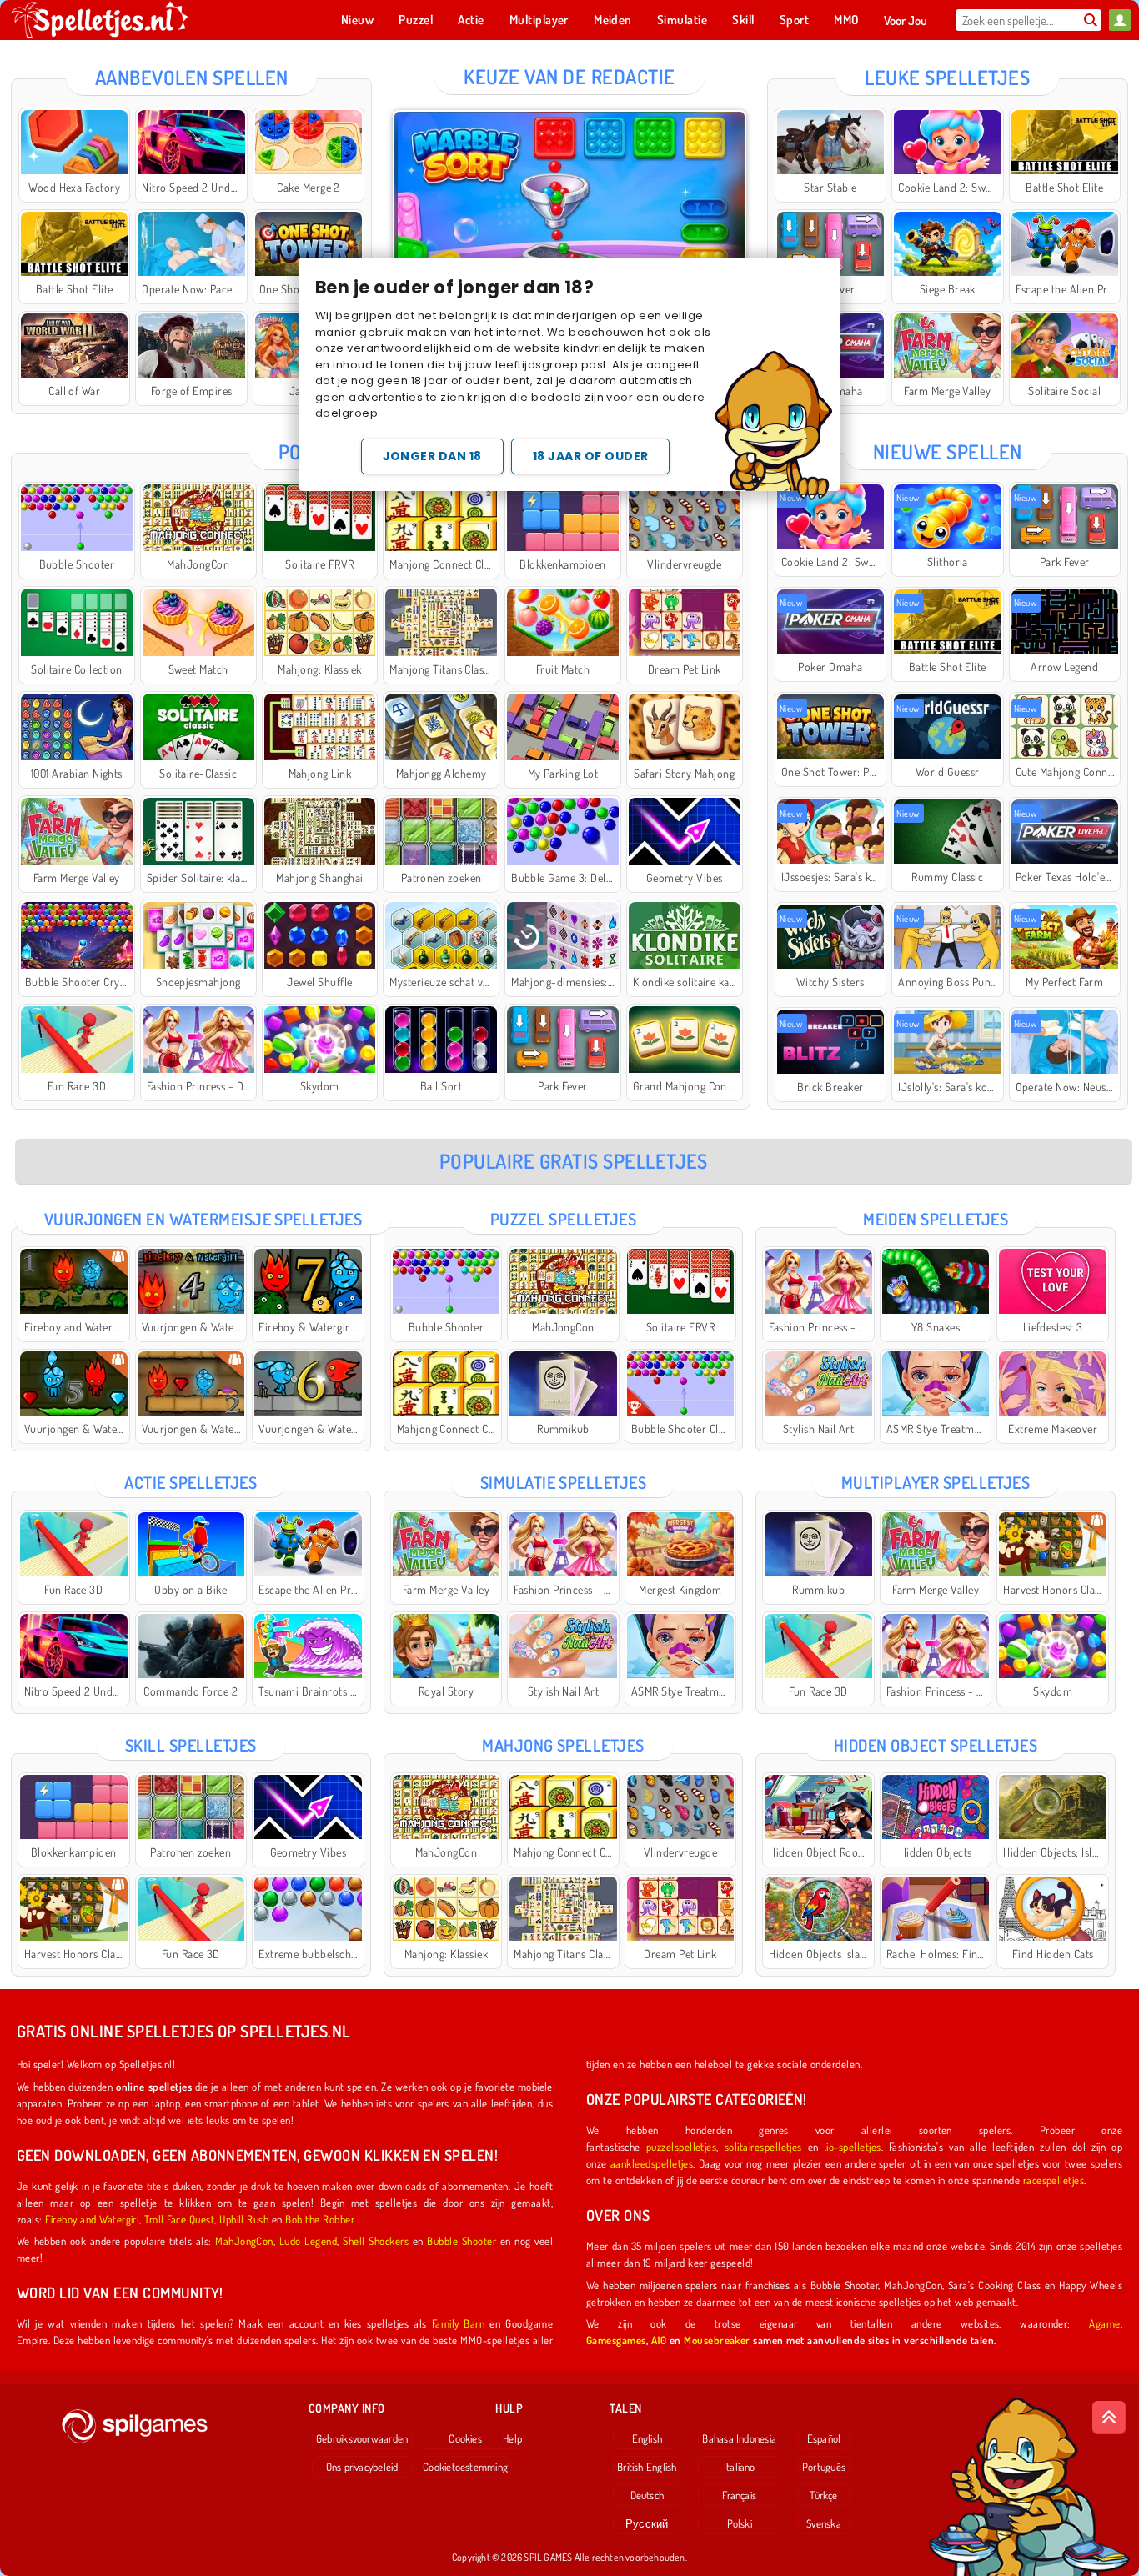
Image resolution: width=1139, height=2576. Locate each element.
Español (824, 2438)
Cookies (465, 2438)
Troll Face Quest (179, 2219)
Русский (647, 2523)
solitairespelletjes (763, 2146)
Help (512, 2438)
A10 (659, 2340)
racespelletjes (1054, 2180)
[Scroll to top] (1109, 2418)
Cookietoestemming (465, 2467)
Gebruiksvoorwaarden (362, 2438)
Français (739, 2495)
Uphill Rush (244, 2219)
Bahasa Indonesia (739, 2438)
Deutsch (647, 2495)
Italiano (740, 2467)
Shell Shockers (376, 2240)
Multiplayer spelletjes (936, 1482)
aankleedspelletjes (652, 2163)
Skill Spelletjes (191, 1745)
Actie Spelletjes (191, 1482)
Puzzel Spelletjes (563, 1219)
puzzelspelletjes (682, 2146)
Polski (740, 2523)
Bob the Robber (319, 2219)
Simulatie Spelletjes (564, 1482)
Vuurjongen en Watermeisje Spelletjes (203, 1219)
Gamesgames (616, 2340)
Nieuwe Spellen (948, 451)
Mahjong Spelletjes (563, 1745)
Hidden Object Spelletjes (936, 1745)
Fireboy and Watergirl (92, 2219)
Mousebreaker (717, 2340)
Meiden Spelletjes (936, 1219)
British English (647, 2467)
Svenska (824, 2523)
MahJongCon (244, 2240)
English (647, 2438)
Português (824, 2467)
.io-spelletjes (853, 2146)
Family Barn (459, 2323)
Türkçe (823, 2495)
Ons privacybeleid (362, 2467)
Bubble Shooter (462, 2240)
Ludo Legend (308, 2240)
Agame (1104, 2323)
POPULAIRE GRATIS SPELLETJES (574, 1161)
